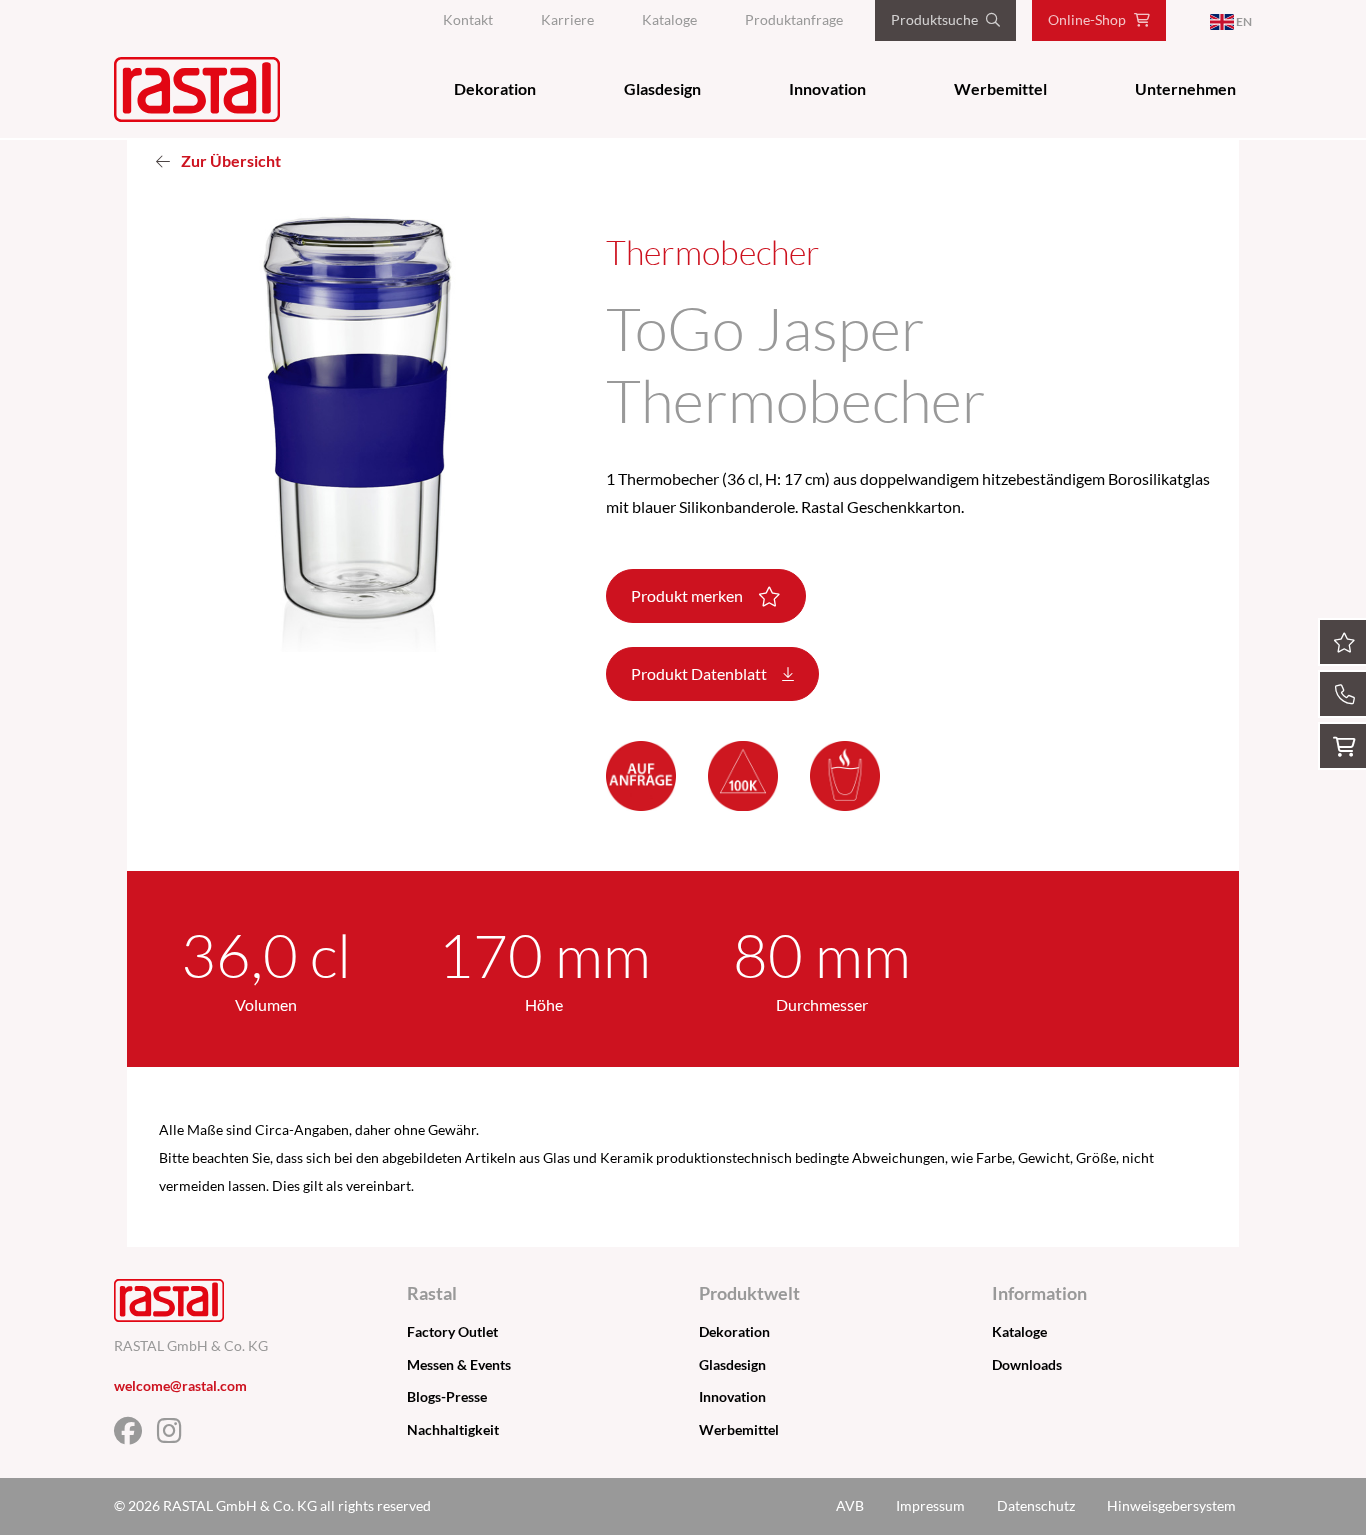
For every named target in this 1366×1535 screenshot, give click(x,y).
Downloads (1027, 1364)
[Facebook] (135, 1435)
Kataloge (669, 19)
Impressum (930, 1505)
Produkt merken (688, 595)
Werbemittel (1000, 88)
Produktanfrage (794, 19)
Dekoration (495, 88)
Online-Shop (1087, 19)
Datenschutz (1036, 1505)
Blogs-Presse (447, 1396)
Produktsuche (934, 19)
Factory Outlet (452, 1331)
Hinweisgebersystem (1171, 1505)
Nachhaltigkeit (453, 1429)
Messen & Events (459, 1364)
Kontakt (468, 19)
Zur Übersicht (229, 160)
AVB (850, 1505)
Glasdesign (662, 88)
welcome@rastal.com (180, 1385)
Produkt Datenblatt (700, 673)
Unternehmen (1185, 88)
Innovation (827, 88)
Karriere (567, 19)
